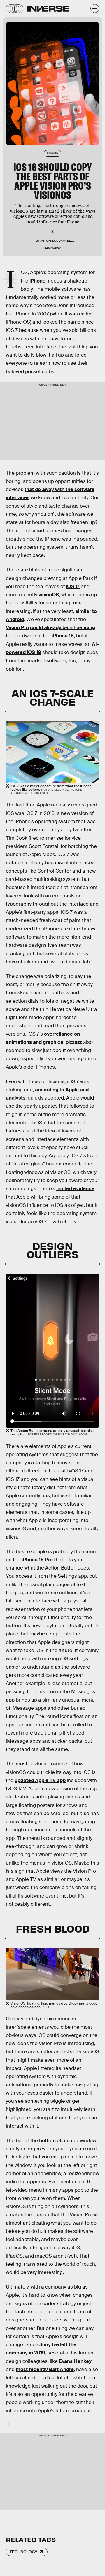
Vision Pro (17, 628)
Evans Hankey (75, 2361)
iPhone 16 (63, 636)
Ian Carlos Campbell (57, 241)
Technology (23, 2552)
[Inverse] (48, 9)
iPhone (37, 281)
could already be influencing (63, 628)
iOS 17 (73, 586)
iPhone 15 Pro (37, 1560)
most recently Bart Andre (45, 2369)
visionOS (49, 595)
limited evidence (75, 1189)
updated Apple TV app (40, 1780)
